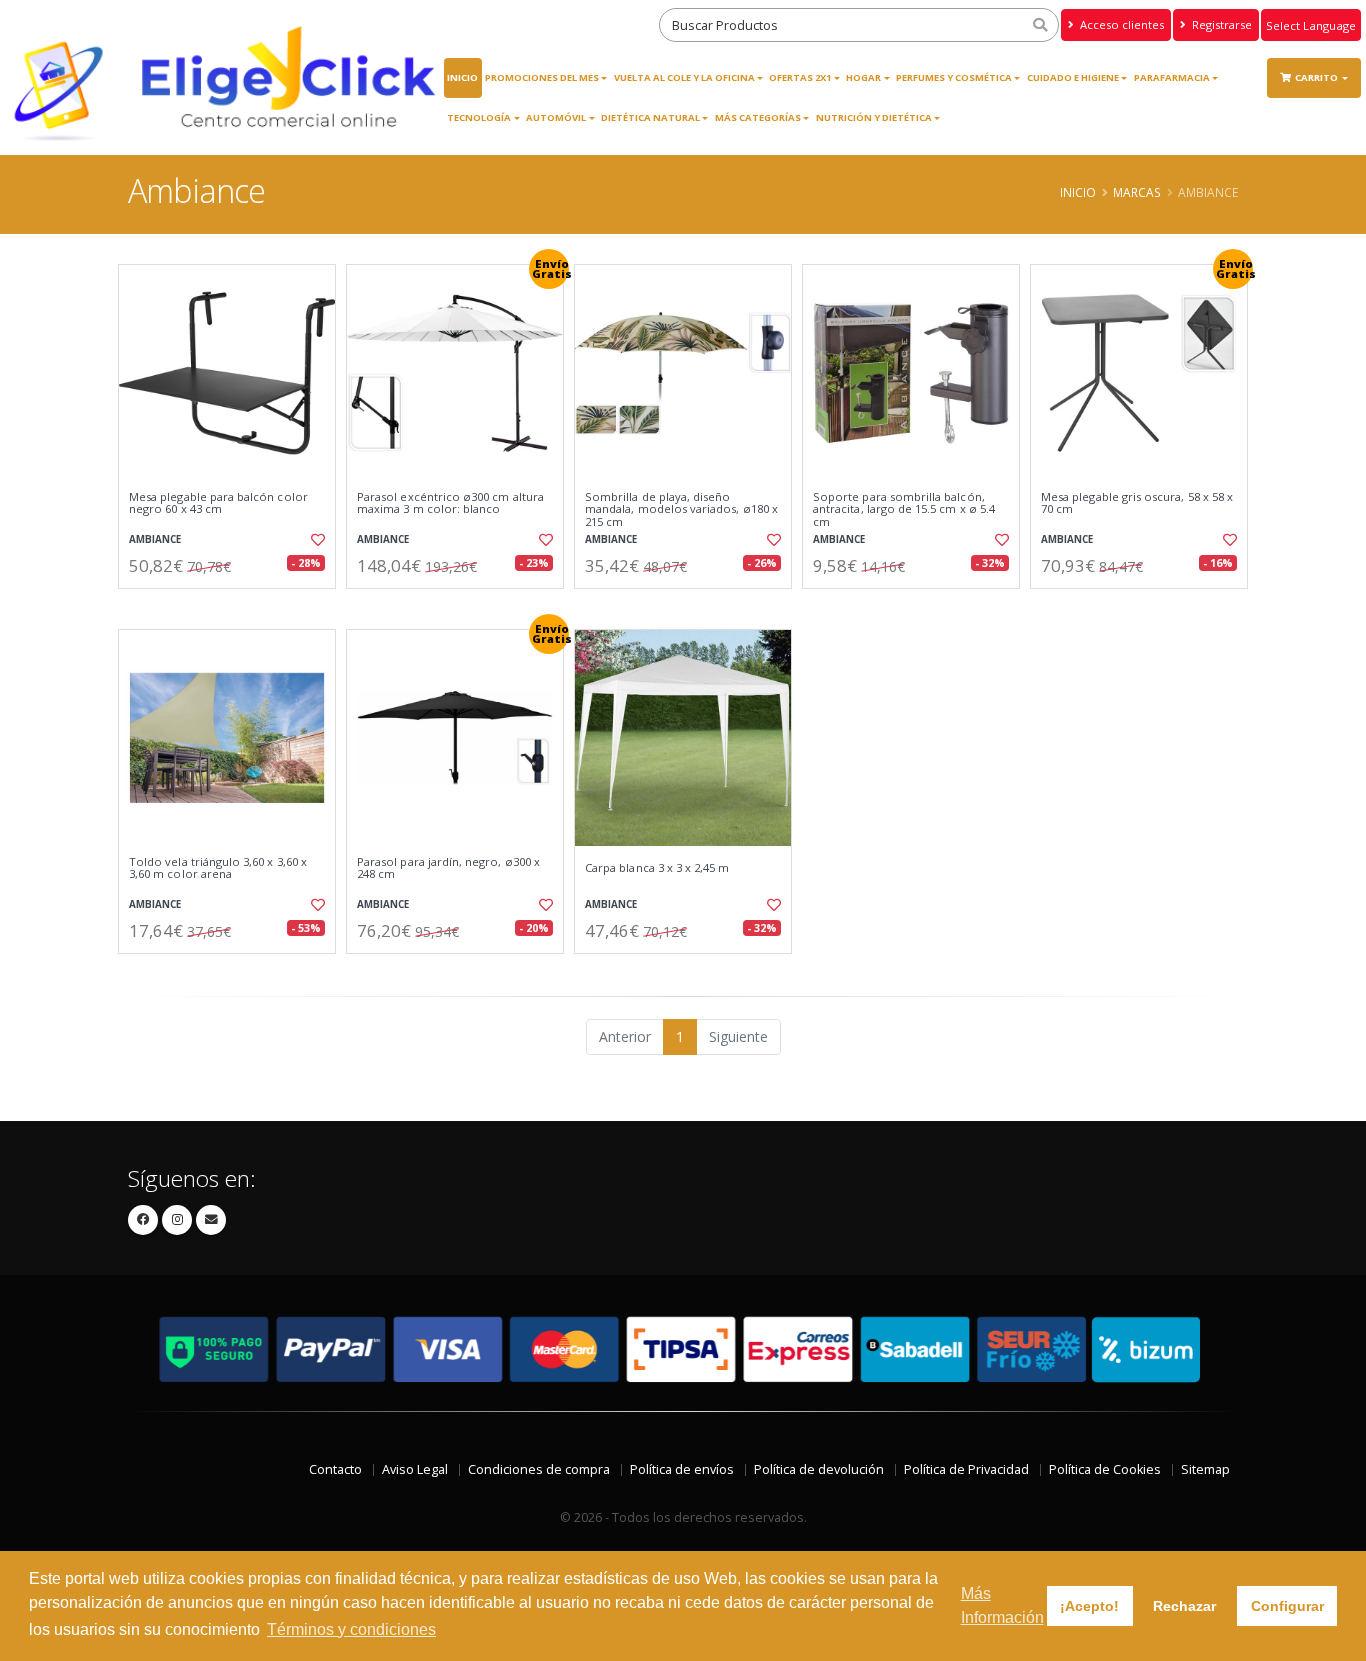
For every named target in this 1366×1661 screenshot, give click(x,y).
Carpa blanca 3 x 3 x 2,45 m (657, 868)
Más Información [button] (1002, 1605)
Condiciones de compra (539, 1469)
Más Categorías (758, 117)
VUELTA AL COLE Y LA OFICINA (684, 77)
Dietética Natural (650, 117)
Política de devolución (819, 1469)
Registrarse (1220, 24)
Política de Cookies (1105, 1469)
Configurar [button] (1287, 1606)
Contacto (335, 1469)
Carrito (1317, 77)
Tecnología (479, 117)
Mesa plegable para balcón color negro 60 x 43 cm (218, 503)
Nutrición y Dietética (874, 117)
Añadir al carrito (234, 605)
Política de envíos (682, 1469)
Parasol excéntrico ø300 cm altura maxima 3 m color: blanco (450, 503)
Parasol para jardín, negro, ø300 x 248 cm (448, 868)
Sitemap (1205, 1469)
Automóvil (556, 117)
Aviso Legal (415, 1469)
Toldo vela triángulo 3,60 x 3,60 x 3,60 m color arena (218, 868)
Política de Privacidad (966, 1469)
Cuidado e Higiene (1073, 77)
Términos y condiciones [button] (351, 1629)
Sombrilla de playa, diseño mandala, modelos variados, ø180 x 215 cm (681, 509)
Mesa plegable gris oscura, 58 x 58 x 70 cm (1137, 503)
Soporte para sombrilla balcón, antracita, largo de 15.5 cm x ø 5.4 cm (904, 509)
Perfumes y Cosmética (954, 77)
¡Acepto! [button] (1089, 1606)
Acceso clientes (1120, 24)
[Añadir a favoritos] (316, 540)
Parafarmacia (1172, 77)
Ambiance (155, 539)
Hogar (863, 77)
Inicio (462, 77)
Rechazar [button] (1184, 1606)
